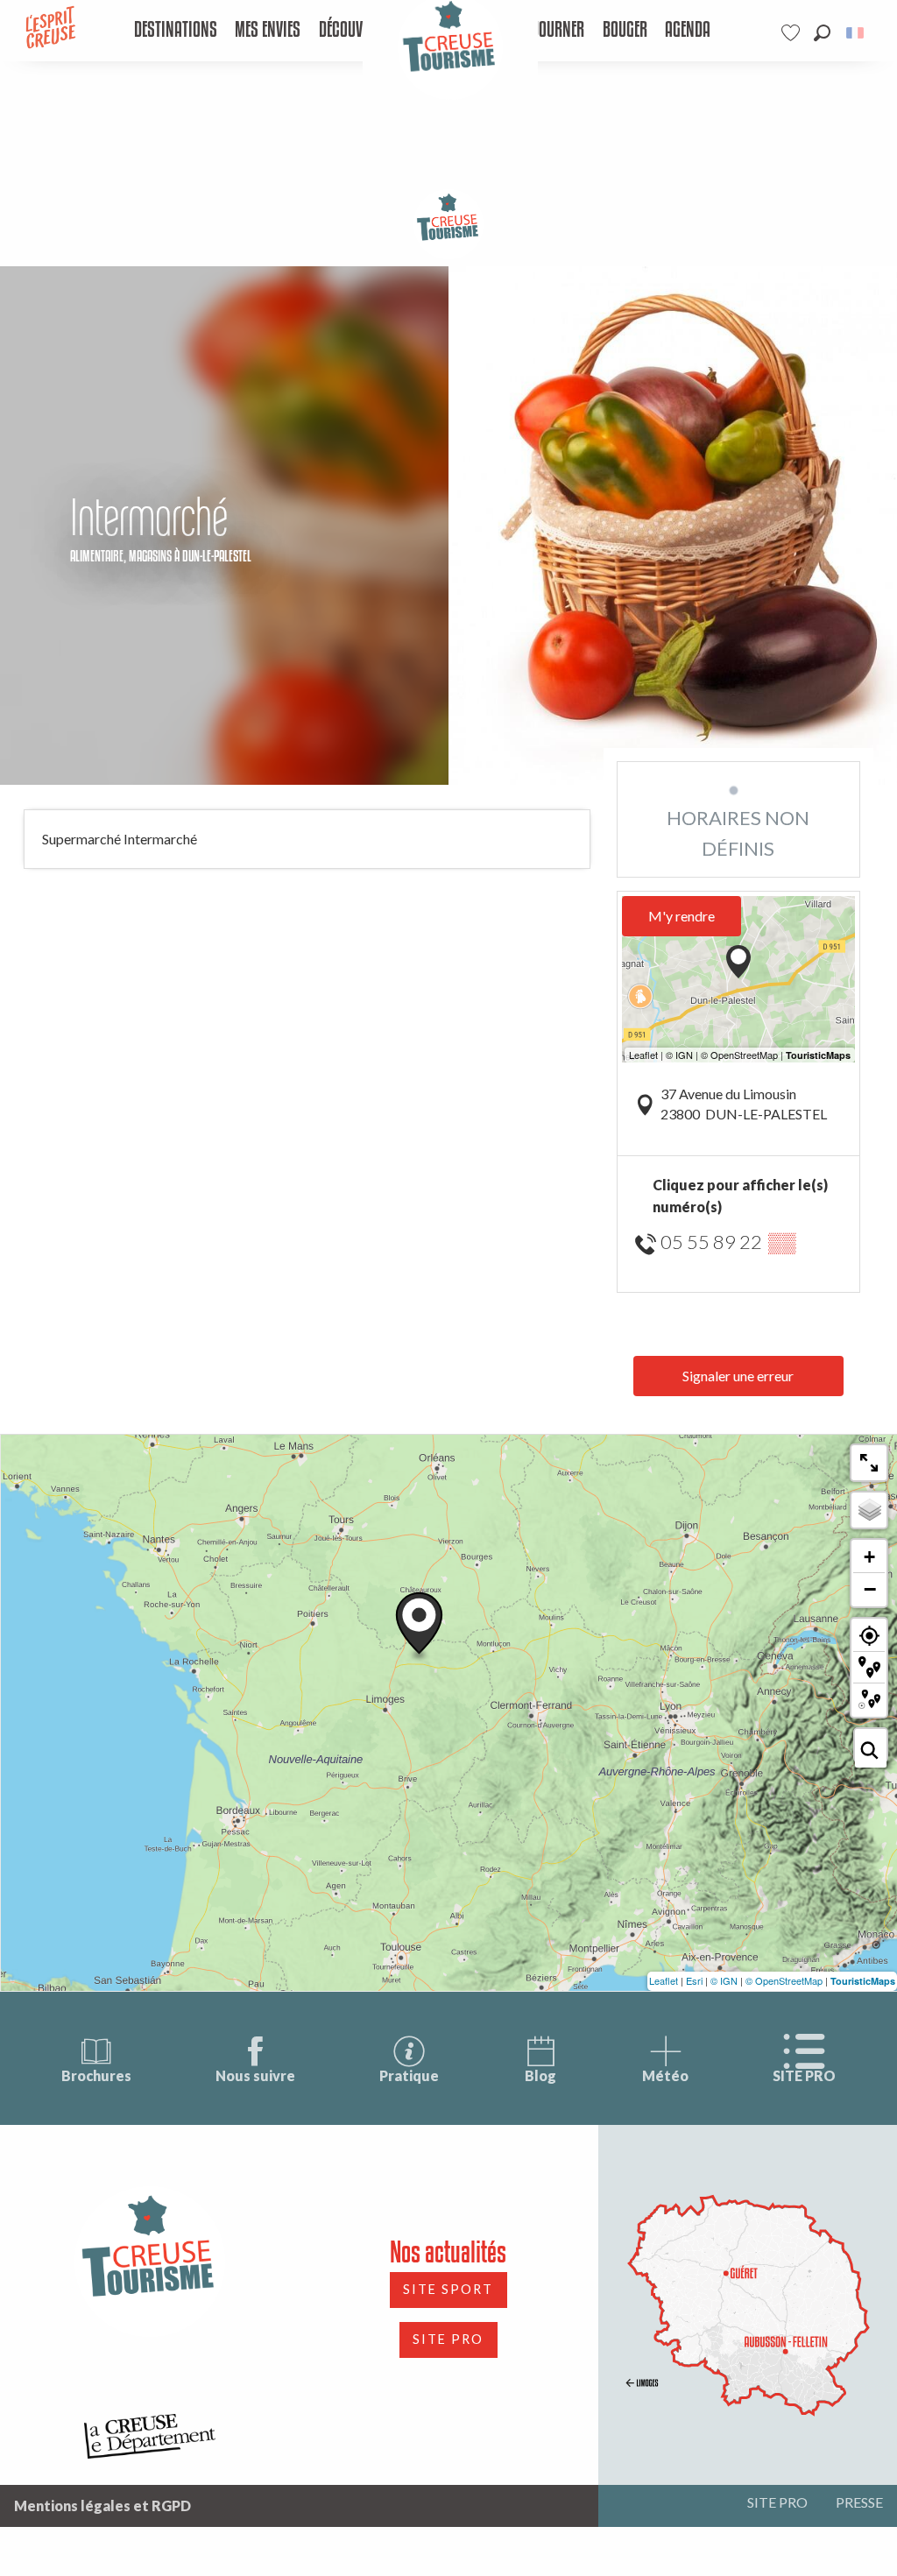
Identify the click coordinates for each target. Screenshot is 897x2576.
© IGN (724, 1980)
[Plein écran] (869, 1463)
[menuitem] (175, 31)
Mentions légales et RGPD (102, 2505)
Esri (694, 1980)
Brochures (96, 2075)
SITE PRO (804, 2075)
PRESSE (859, 2502)
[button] (822, 33)
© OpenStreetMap (784, 1980)
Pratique (409, 2075)
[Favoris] (793, 33)
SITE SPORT (448, 2289)
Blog (540, 2075)
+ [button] (869, 1557)
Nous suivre (255, 2075)
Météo (665, 2075)
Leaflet (664, 1980)
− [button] (870, 1589)
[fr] (856, 33)
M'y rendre (682, 916)
